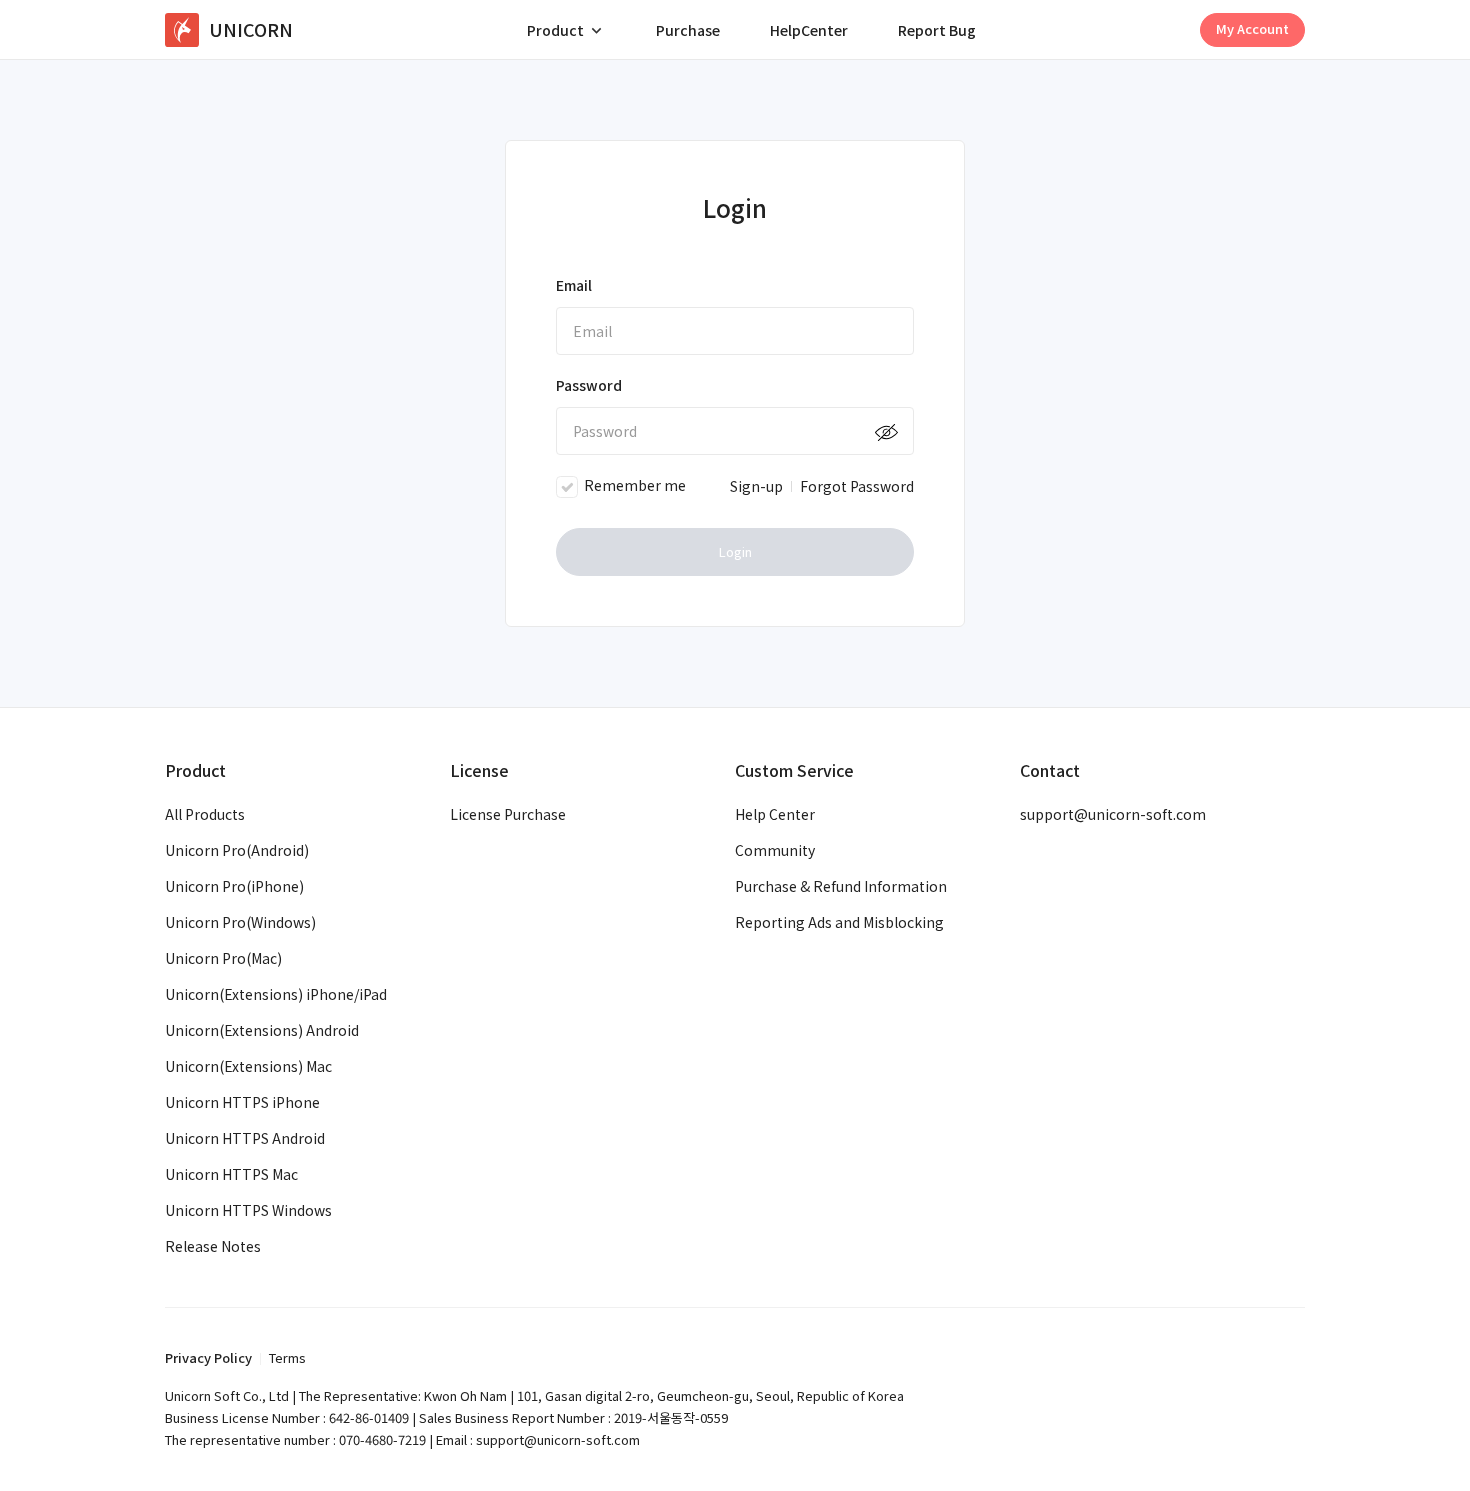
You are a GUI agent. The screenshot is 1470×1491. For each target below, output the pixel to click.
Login (735, 551)
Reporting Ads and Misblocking (839, 922)
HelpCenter (809, 30)
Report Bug (937, 30)
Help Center (775, 814)
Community (775, 850)
